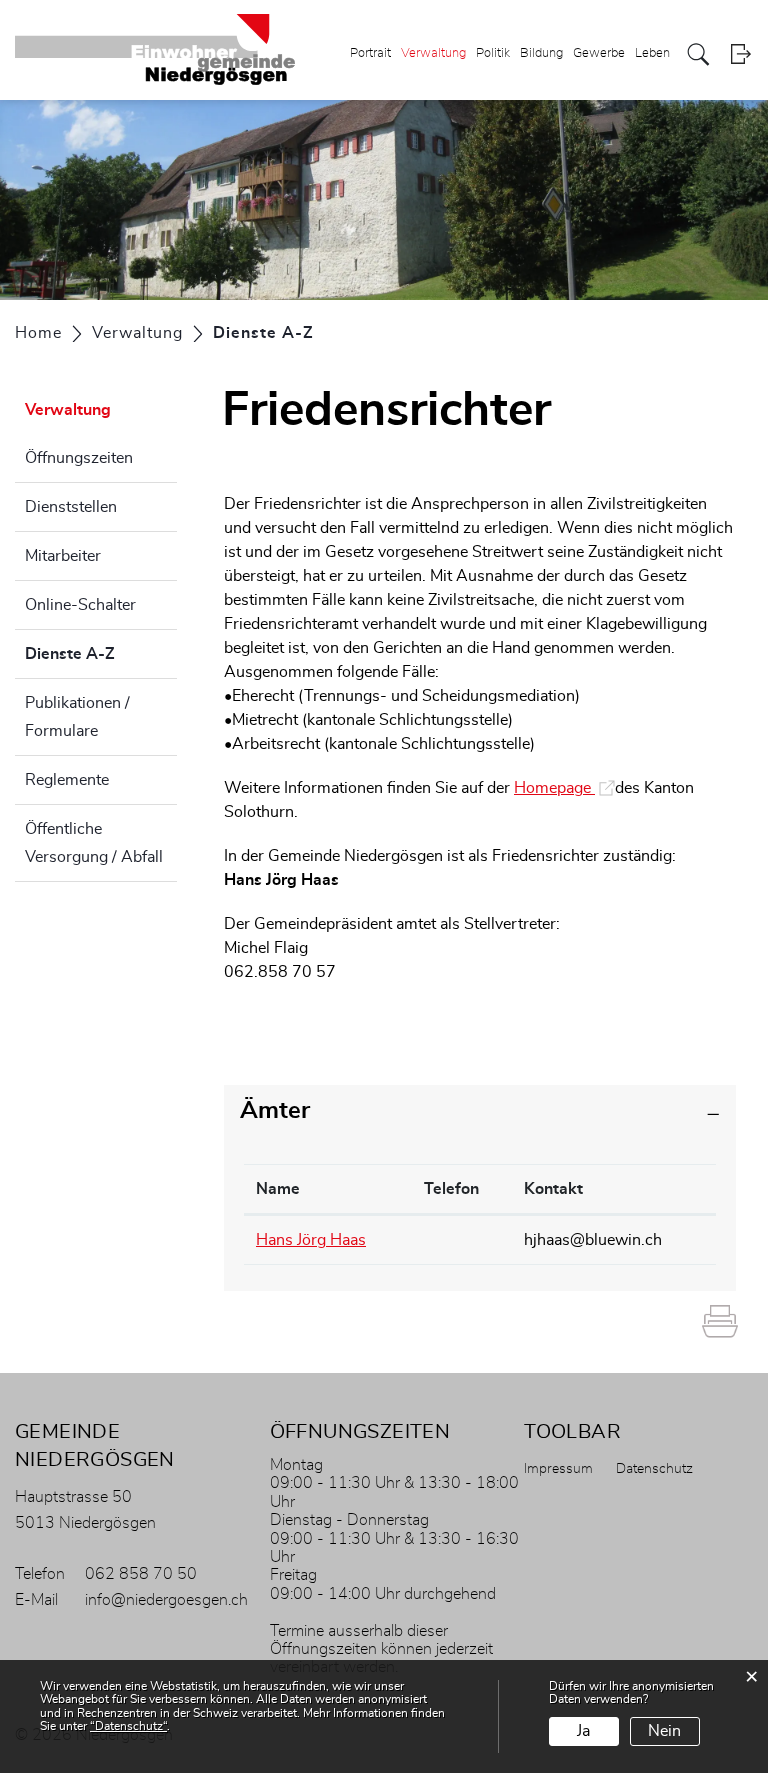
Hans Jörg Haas (281, 880)
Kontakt (553, 1189)
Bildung (541, 53)
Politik (493, 53)
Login (740, 54)
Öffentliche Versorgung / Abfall (94, 843)
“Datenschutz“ (128, 1726)
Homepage (564, 788)
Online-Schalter (80, 605)
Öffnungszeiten (79, 458)
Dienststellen (71, 507)
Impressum (558, 1469)
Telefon (451, 1189)
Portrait (370, 53)
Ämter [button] (275, 1111)
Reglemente (67, 780)
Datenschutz (654, 1469)
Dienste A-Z (101, 654)
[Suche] (698, 54)
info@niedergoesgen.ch (166, 1600)
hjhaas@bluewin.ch (593, 1240)
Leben (652, 53)
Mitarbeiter (63, 556)
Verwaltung (433, 53)
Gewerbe (599, 53)
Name (278, 1189)
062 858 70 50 (141, 1574)
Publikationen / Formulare (77, 717)
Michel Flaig (266, 948)
